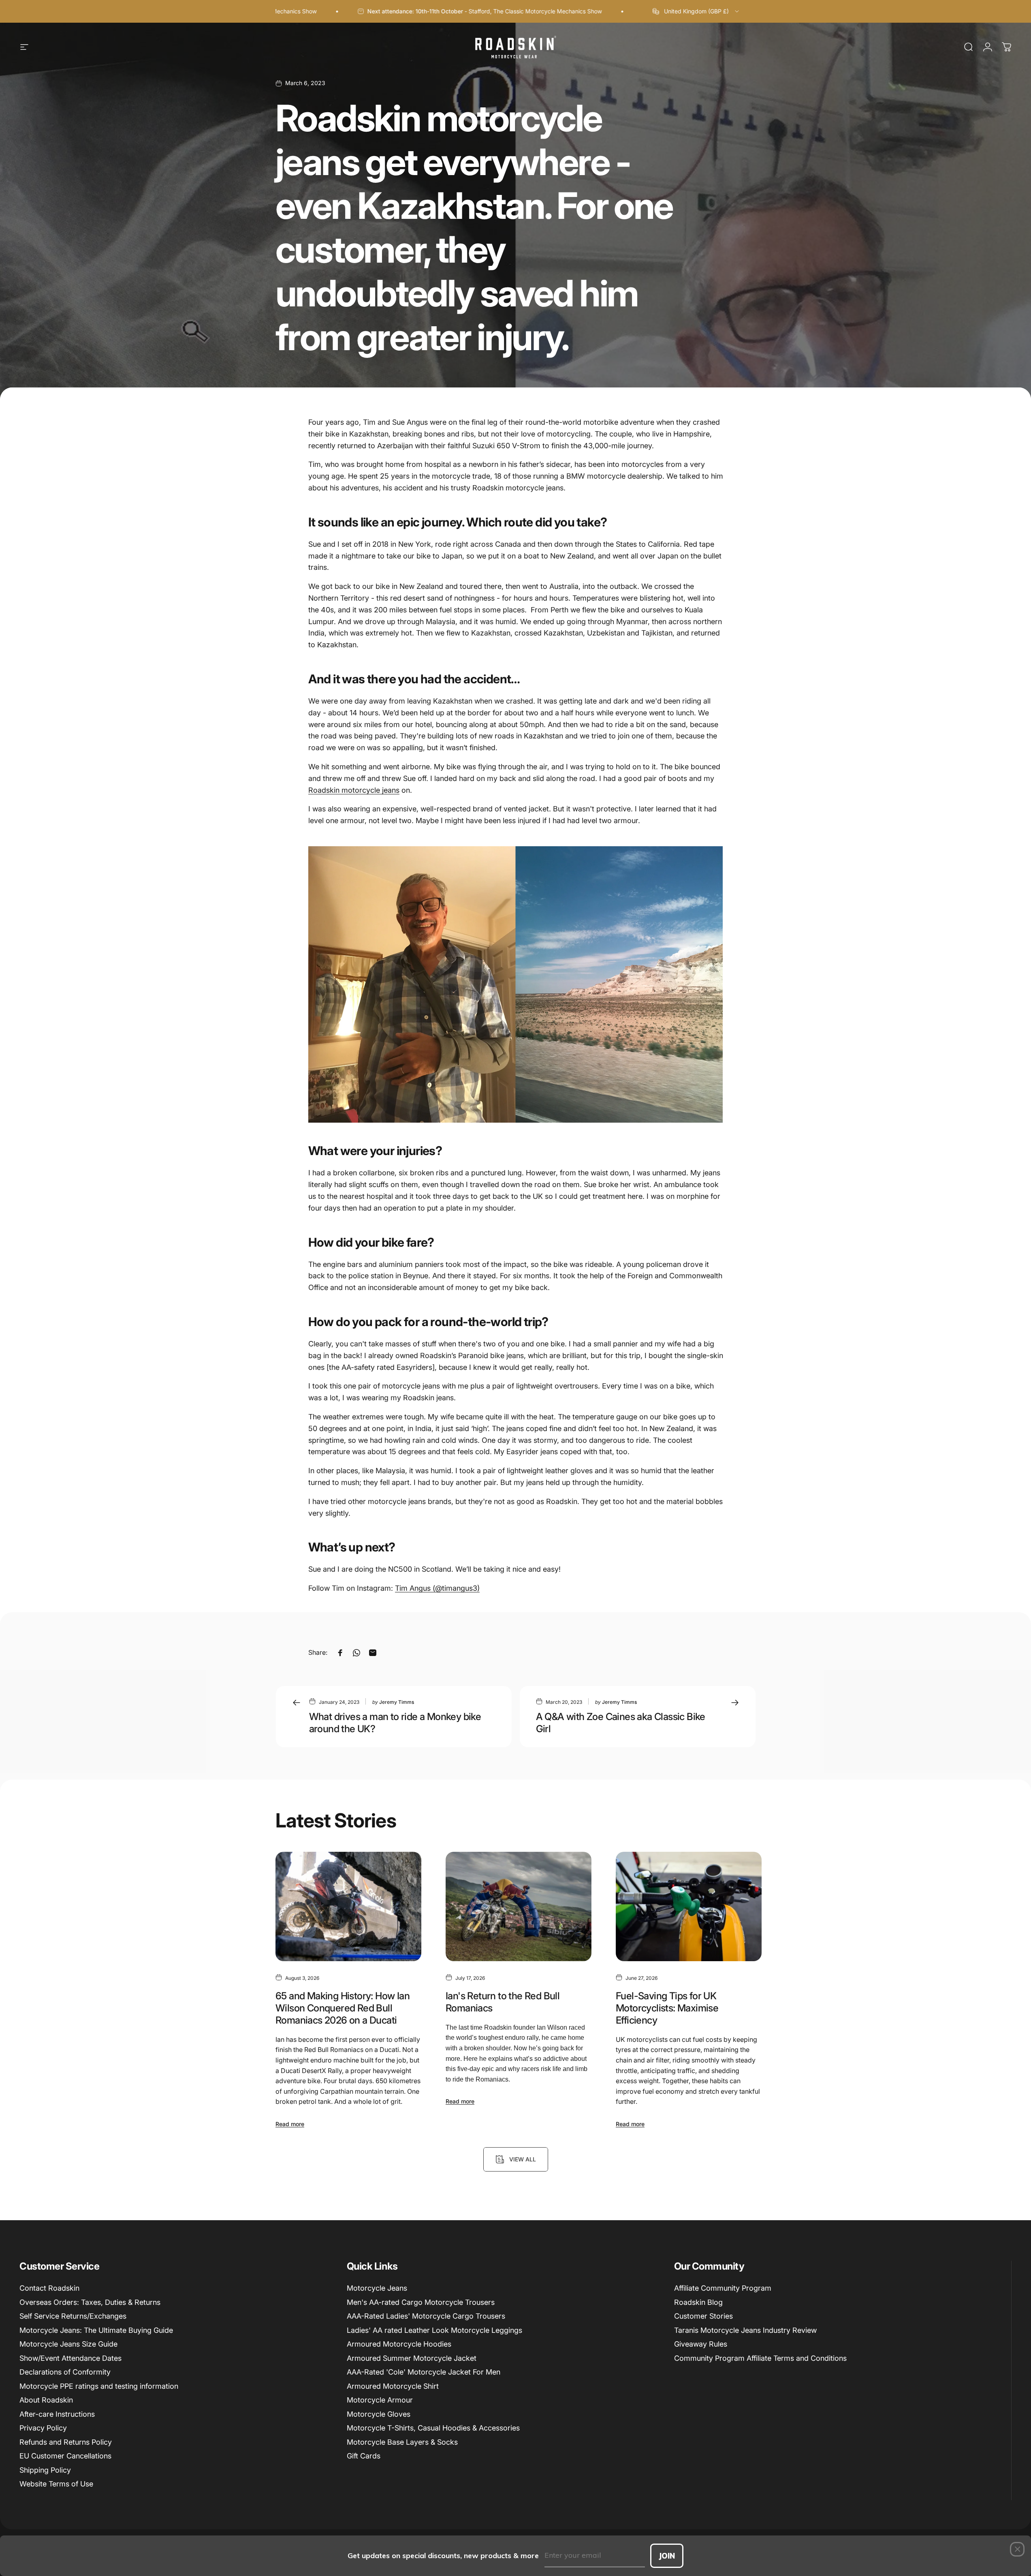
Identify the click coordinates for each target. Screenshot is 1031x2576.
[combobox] (696, 11)
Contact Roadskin (49, 2288)
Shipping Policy (45, 2470)
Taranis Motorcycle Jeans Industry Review (745, 2330)
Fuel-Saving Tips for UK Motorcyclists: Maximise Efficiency (667, 2008)
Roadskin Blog (698, 2302)
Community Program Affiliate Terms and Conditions (760, 2358)
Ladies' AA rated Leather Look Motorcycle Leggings (434, 2330)
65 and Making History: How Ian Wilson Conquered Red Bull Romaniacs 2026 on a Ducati (343, 2008)
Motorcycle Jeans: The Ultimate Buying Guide (96, 2330)
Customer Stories (703, 2316)
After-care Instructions (57, 2414)
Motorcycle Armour (380, 2400)
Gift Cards (364, 2456)
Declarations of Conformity (65, 2372)
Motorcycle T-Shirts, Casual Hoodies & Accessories (433, 2428)
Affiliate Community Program (723, 2288)
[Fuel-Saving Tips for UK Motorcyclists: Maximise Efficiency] (689, 1906)
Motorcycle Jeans (377, 2288)
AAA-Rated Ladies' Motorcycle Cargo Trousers (426, 2316)
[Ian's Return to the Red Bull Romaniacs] (519, 1906)
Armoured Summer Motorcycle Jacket (412, 2358)
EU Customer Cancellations (65, 2456)
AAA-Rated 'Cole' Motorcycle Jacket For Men (424, 2372)
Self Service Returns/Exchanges (73, 2316)
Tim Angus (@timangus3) (437, 1588)
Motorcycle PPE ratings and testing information (99, 2386)
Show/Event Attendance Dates (70, 2358)
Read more (290, 2124)
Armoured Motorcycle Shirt (393, 2386)
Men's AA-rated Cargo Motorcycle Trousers (421, 2302)
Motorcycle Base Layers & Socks (402, 2442)
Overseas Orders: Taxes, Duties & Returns (90, 2302)
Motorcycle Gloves (379, 2414)
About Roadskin (46, 2400)
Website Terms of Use (56, 2484)
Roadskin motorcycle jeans (354, 790)
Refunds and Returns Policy (66, 2442)
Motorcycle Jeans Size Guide (68, 2344)
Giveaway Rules (701, 2344)
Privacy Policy (43, 2428)
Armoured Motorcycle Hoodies (399, 2344)
